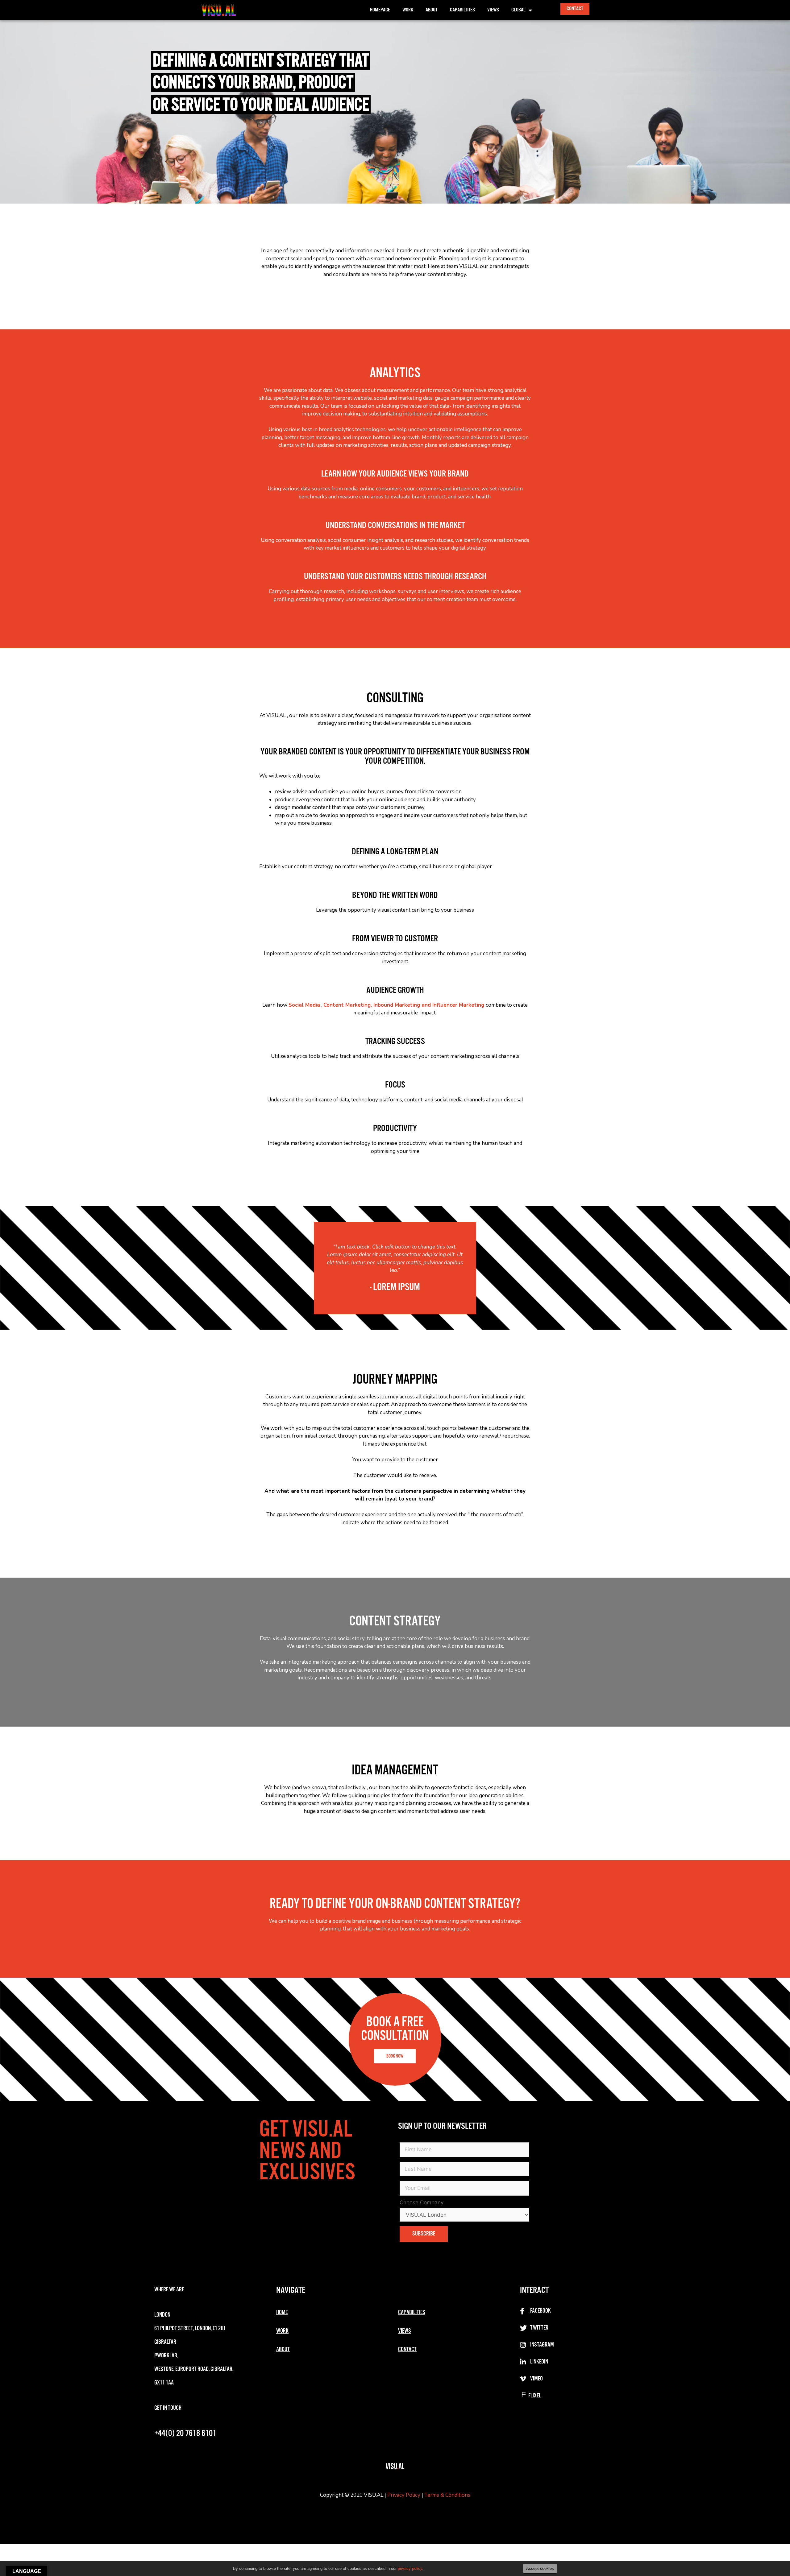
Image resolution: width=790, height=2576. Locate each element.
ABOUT (283, 2350)
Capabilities (462, 10)
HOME (282, 2313)
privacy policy (410, 2568)
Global (518, 10)
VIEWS (405, 2331)
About (432, 10)
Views (493, 10)
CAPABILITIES (412, 2313)
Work (408, 10)
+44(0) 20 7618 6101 (185, 2434)
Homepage (380, 10)
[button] (575, 9)
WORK (282, 2331)
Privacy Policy (404, 2495)
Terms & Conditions (447, 2495)
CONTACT (407, 2350)
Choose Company (422, 2202)
